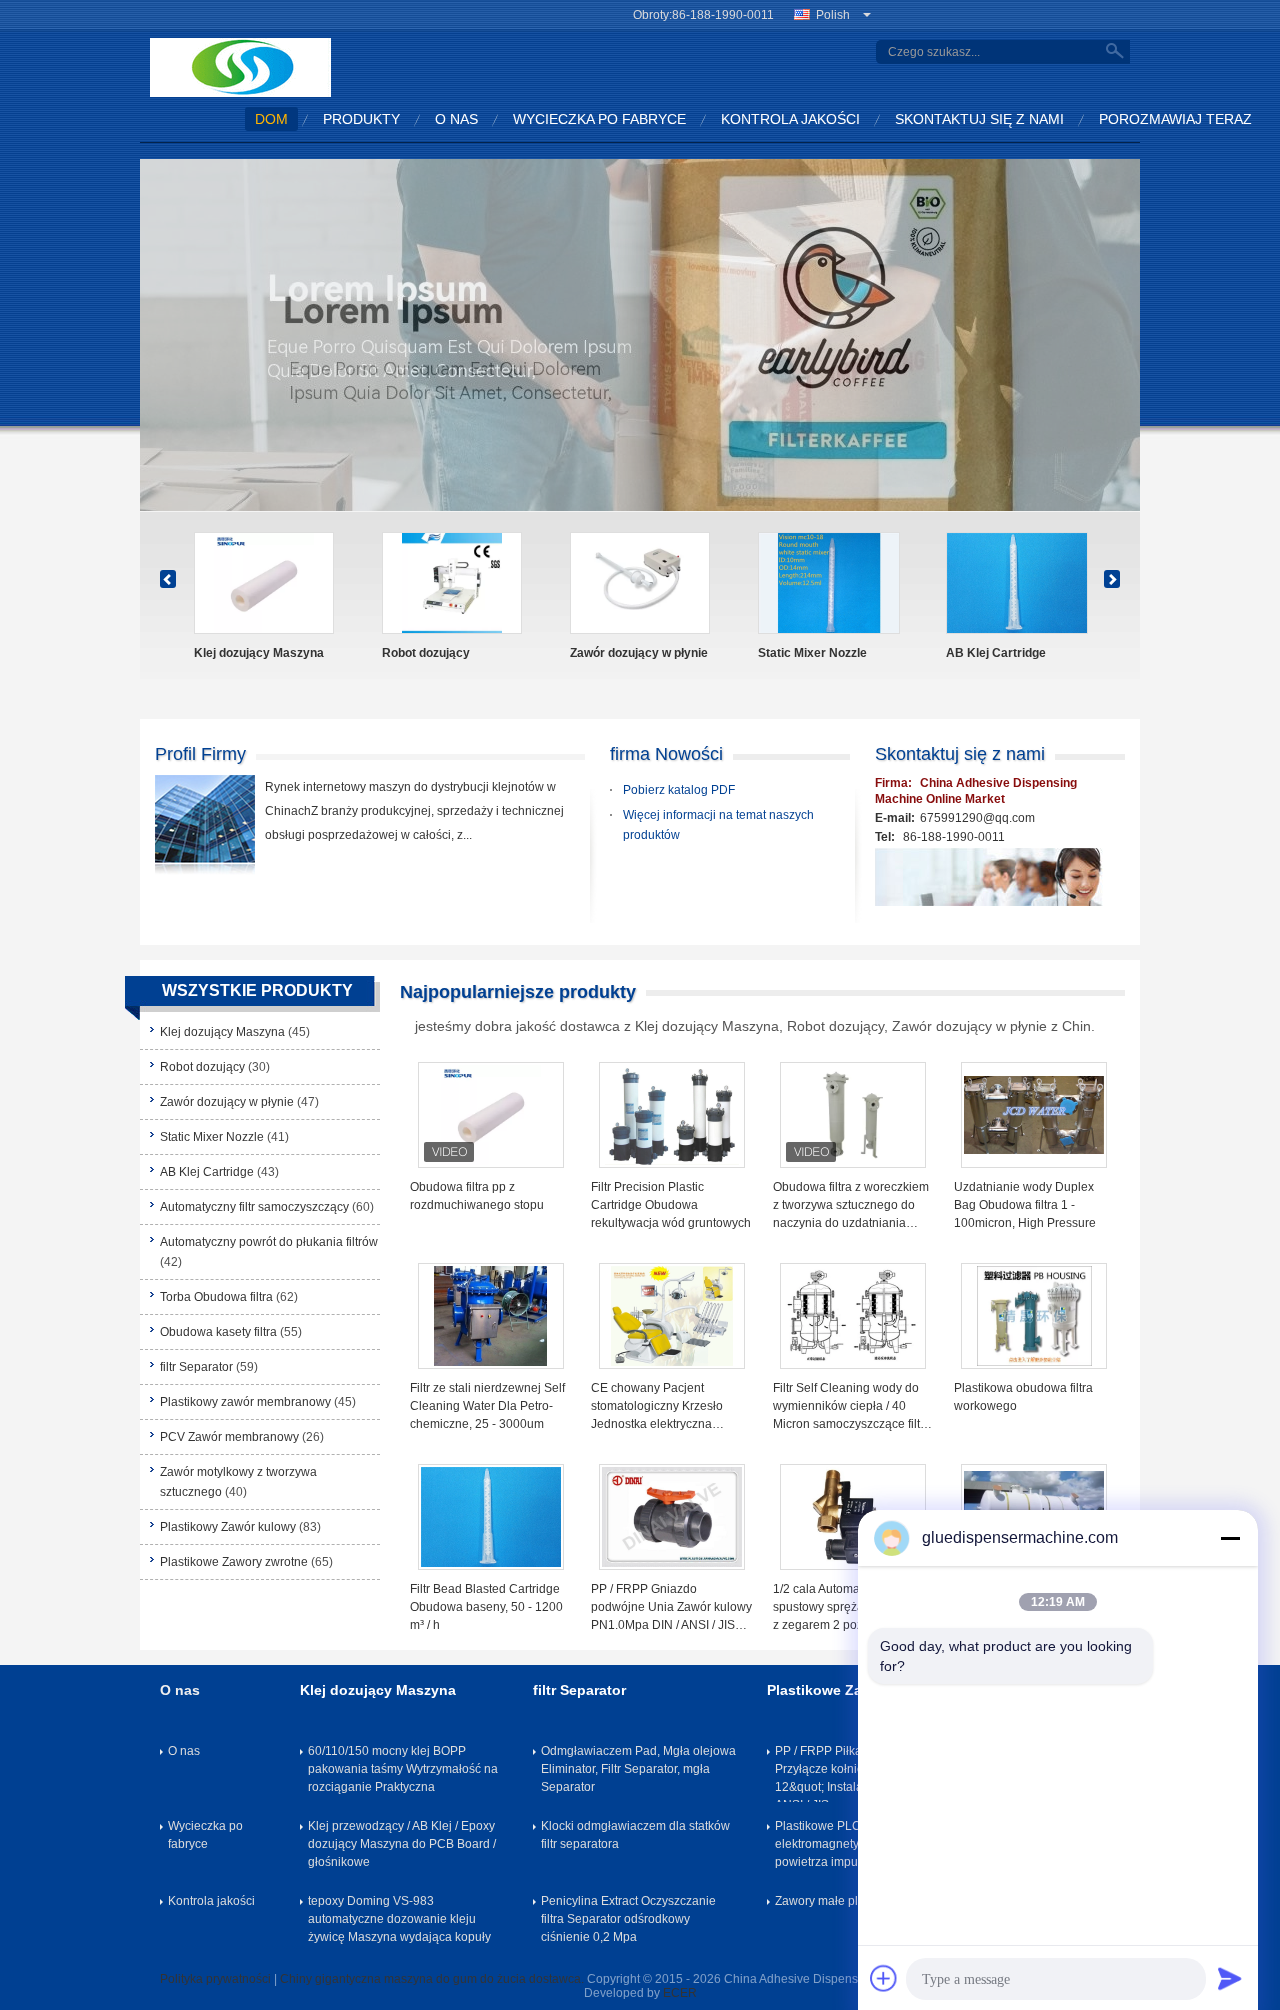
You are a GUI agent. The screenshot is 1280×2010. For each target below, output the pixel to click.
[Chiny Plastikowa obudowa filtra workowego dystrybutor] (1034, 1316)
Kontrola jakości (790, 119)
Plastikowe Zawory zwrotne (234, 1562)
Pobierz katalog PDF (679, 790)
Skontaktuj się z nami (979, 119)
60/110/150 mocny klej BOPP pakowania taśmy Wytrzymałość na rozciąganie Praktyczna (403, 1769)
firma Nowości (666, 754)
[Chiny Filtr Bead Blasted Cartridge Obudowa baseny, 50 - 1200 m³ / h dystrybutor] (491, 1517)
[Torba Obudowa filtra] (641, 583)
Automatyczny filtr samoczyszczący (246, 662)
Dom (271, 119)
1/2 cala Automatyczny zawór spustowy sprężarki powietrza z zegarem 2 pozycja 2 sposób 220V (853, 1608)
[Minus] (1230, 1538)
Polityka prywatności (215, 1979)
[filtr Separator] (1017, 583)
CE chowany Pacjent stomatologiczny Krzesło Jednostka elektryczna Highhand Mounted (657, 1407)
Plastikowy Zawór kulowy (228, 1527)
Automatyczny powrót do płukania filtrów (444, 662)
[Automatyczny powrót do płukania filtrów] (452, 583)
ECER (680, 1993)
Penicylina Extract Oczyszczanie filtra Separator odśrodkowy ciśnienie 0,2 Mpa (628, 1919)
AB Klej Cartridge (207, 1172)
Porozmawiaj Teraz (1175, 119)
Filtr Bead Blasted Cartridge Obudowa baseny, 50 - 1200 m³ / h (486, 1607)
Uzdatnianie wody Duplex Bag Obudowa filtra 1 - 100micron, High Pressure (1025, 1205)
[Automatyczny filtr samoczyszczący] (265, 583)
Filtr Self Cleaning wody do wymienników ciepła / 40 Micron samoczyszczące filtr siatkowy (848, 1407)
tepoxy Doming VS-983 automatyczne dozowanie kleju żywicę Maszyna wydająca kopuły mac (399, 1923)
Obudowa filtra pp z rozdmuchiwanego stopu (477, 1196)
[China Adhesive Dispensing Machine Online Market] (240, 67)
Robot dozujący (202, 1067)
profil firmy (200, 754)
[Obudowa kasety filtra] (829, 583)
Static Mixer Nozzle (212, 1137)
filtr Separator (985, 653)
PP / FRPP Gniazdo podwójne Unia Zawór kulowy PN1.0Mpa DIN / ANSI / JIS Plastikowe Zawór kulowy (671, 1608)
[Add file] (884, 1978)
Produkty (361, 119)
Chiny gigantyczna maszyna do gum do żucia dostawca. (433, 1979)
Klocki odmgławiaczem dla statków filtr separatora (635, 1835)
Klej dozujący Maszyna (222, 1032)
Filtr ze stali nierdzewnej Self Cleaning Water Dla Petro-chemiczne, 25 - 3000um (487, 1406)
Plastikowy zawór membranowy (245, 1402)
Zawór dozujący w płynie (227, 1102)
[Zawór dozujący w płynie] (640, 339)
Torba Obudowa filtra (628, 653)
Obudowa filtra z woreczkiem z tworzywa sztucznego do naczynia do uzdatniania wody (851, 1206)
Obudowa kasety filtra (820, 653)
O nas (456, 119)
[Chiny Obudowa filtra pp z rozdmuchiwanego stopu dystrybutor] (491, 1115)
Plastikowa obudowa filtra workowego (1023, 1397)
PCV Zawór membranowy (229, 1437)
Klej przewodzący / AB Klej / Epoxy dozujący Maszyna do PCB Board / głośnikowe (402, 1844)
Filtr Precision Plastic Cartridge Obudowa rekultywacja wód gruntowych (671, 1205)
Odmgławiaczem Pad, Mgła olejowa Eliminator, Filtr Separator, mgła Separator (638, 1769)
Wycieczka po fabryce (599, 119)
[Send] (1230, 1978)
